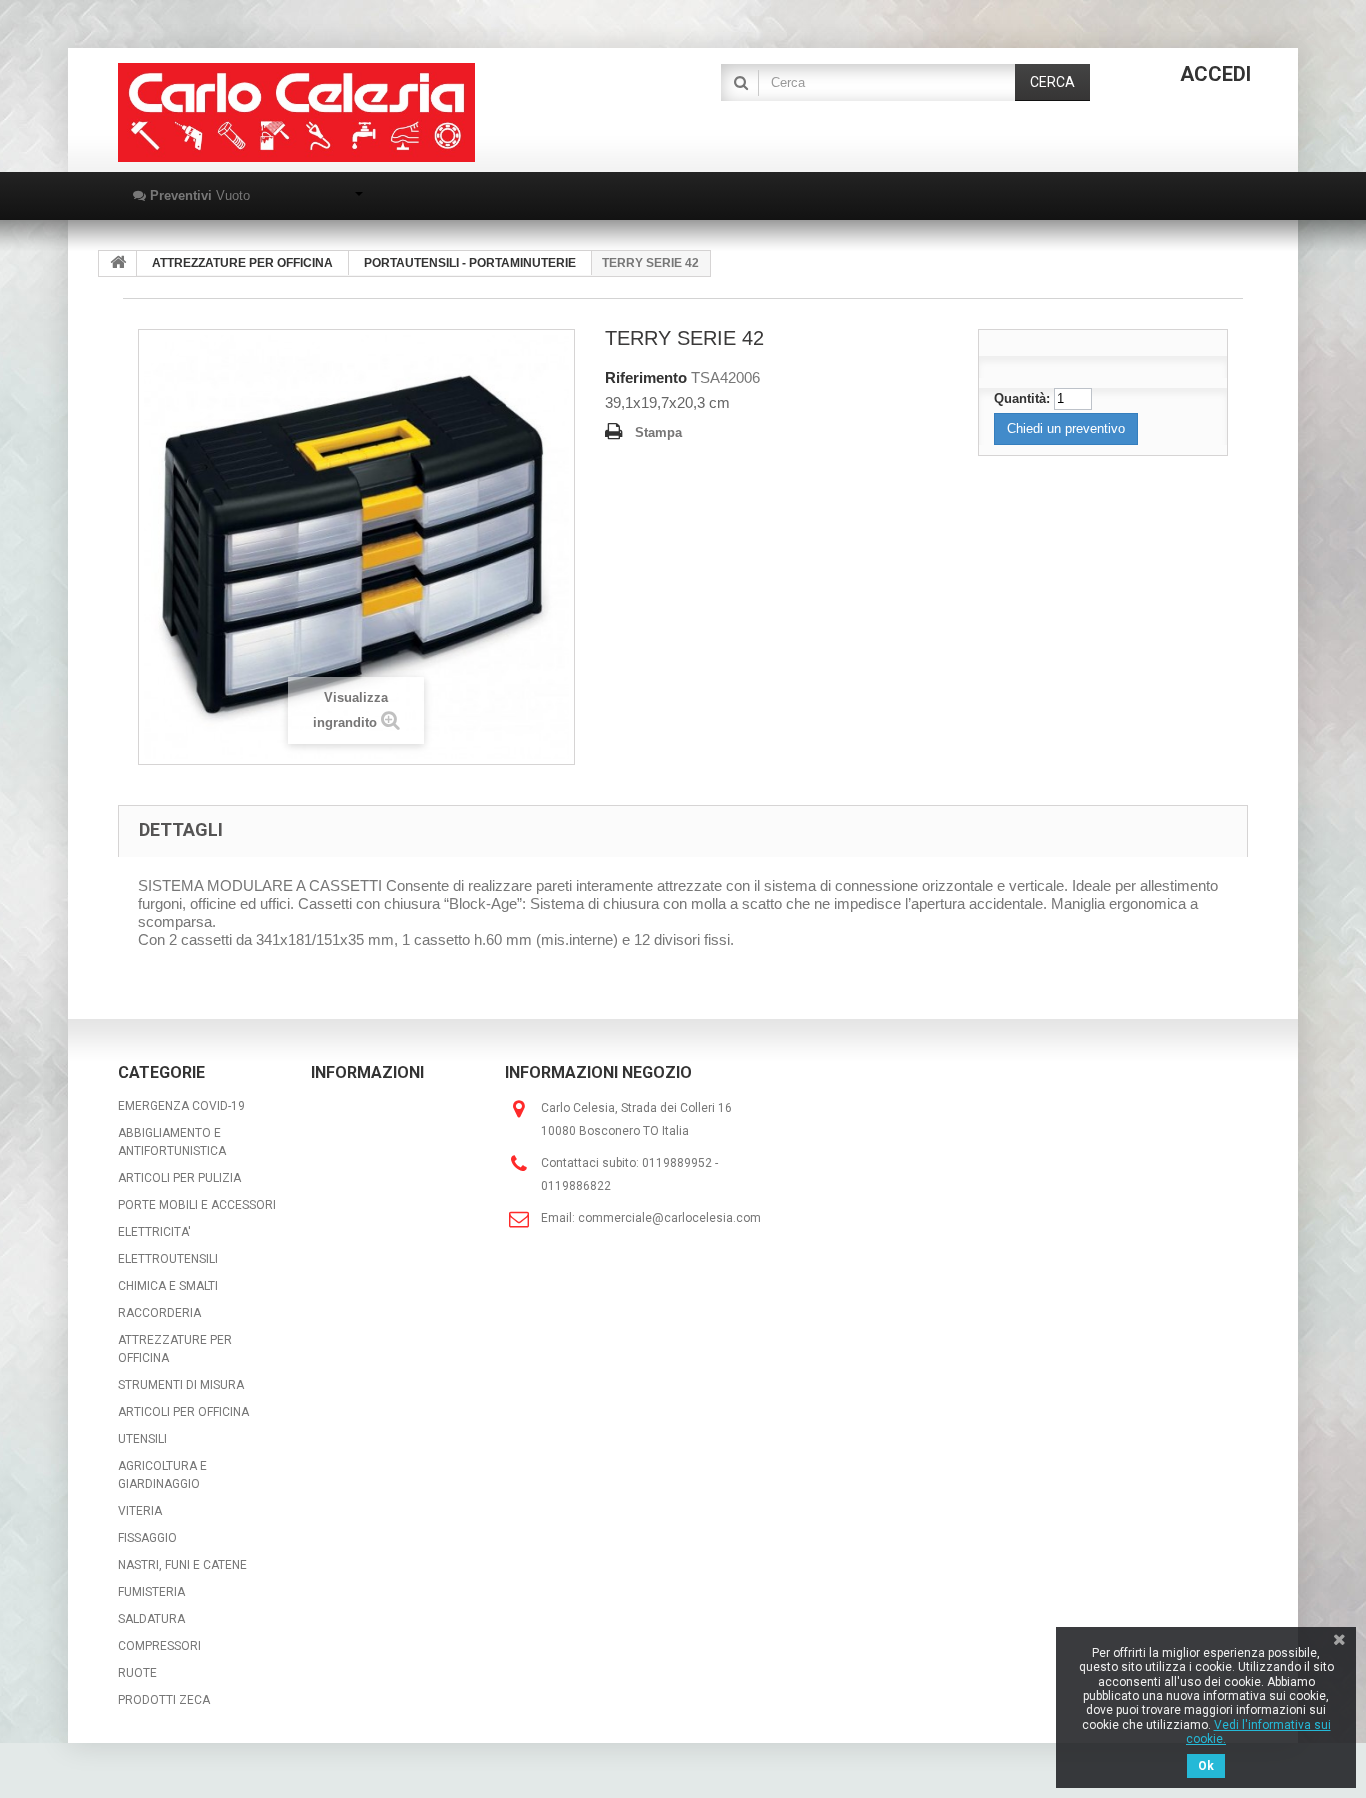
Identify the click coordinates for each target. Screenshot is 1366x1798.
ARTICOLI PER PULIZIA (179, 1178)
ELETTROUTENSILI (168, 1259)
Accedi (1215, 74)
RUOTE (137, 1673)
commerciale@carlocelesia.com (669, 1218)
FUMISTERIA (151, 1592)
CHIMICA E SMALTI (168, 1286)
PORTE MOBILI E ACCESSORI (197, 1205)
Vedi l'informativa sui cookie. (1258, 1732)
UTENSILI (142, 1439)
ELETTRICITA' (154, 1232)
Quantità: (1022, 398)
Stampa (658, 432)
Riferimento (646, 377)
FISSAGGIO (147, 1538)
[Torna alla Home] (118, 263)
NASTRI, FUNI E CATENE (182, 1565)
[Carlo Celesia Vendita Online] (296, 112)
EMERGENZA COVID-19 (181, 1106)
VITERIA (140, 1511)
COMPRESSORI (159, 1646)
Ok (1206, 1766)
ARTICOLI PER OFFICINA (183, 1412)
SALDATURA (151, 1619)
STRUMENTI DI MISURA (181, 1385)
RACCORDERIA (159, 1313)
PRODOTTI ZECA (164, 1700)
